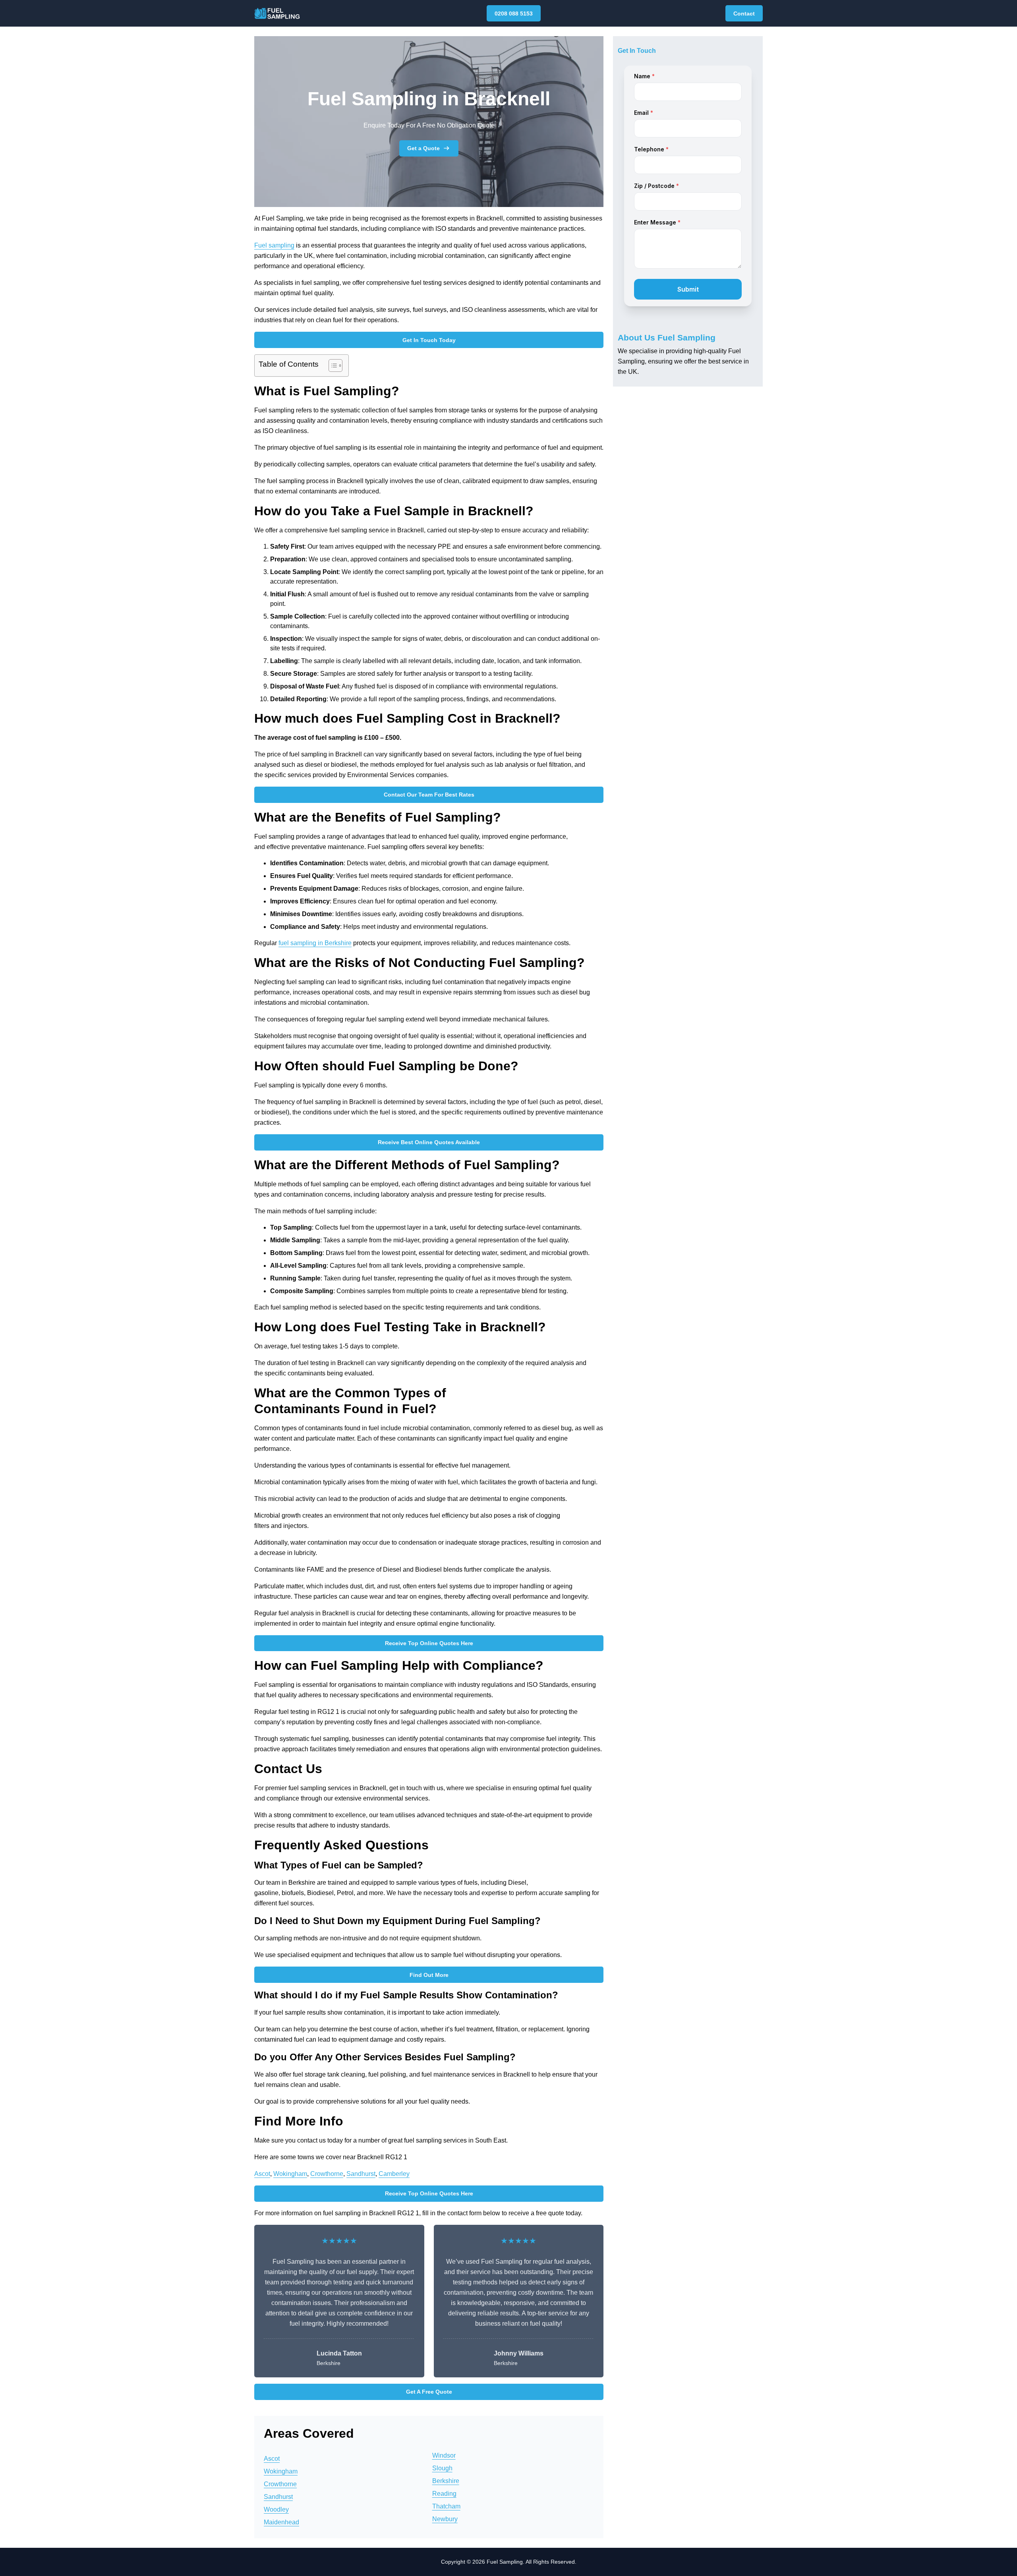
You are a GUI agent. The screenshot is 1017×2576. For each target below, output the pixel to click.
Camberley (394, 2174)
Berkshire (446, 2481)
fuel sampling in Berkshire (315, 943)
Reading (444, 2494)
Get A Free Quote (429, 2392)
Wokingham (290, 2174)
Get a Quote (423, 148)
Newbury (445, 2519)
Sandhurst (361, 2174)
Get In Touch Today (429, 340)
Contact (744, 14)
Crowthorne (327, 2174)
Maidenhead (281, 2522)
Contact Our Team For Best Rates (429, 795)
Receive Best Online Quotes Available (429, 1142)
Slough (442, 2468)
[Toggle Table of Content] (332, 366)
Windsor (444, 2455)
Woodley (276, 2509)
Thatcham (446, 2506)
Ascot (262, 2174)
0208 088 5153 (514, 14)
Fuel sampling (274, 245)
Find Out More (429, 1975)
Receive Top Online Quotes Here (429, 1643)
